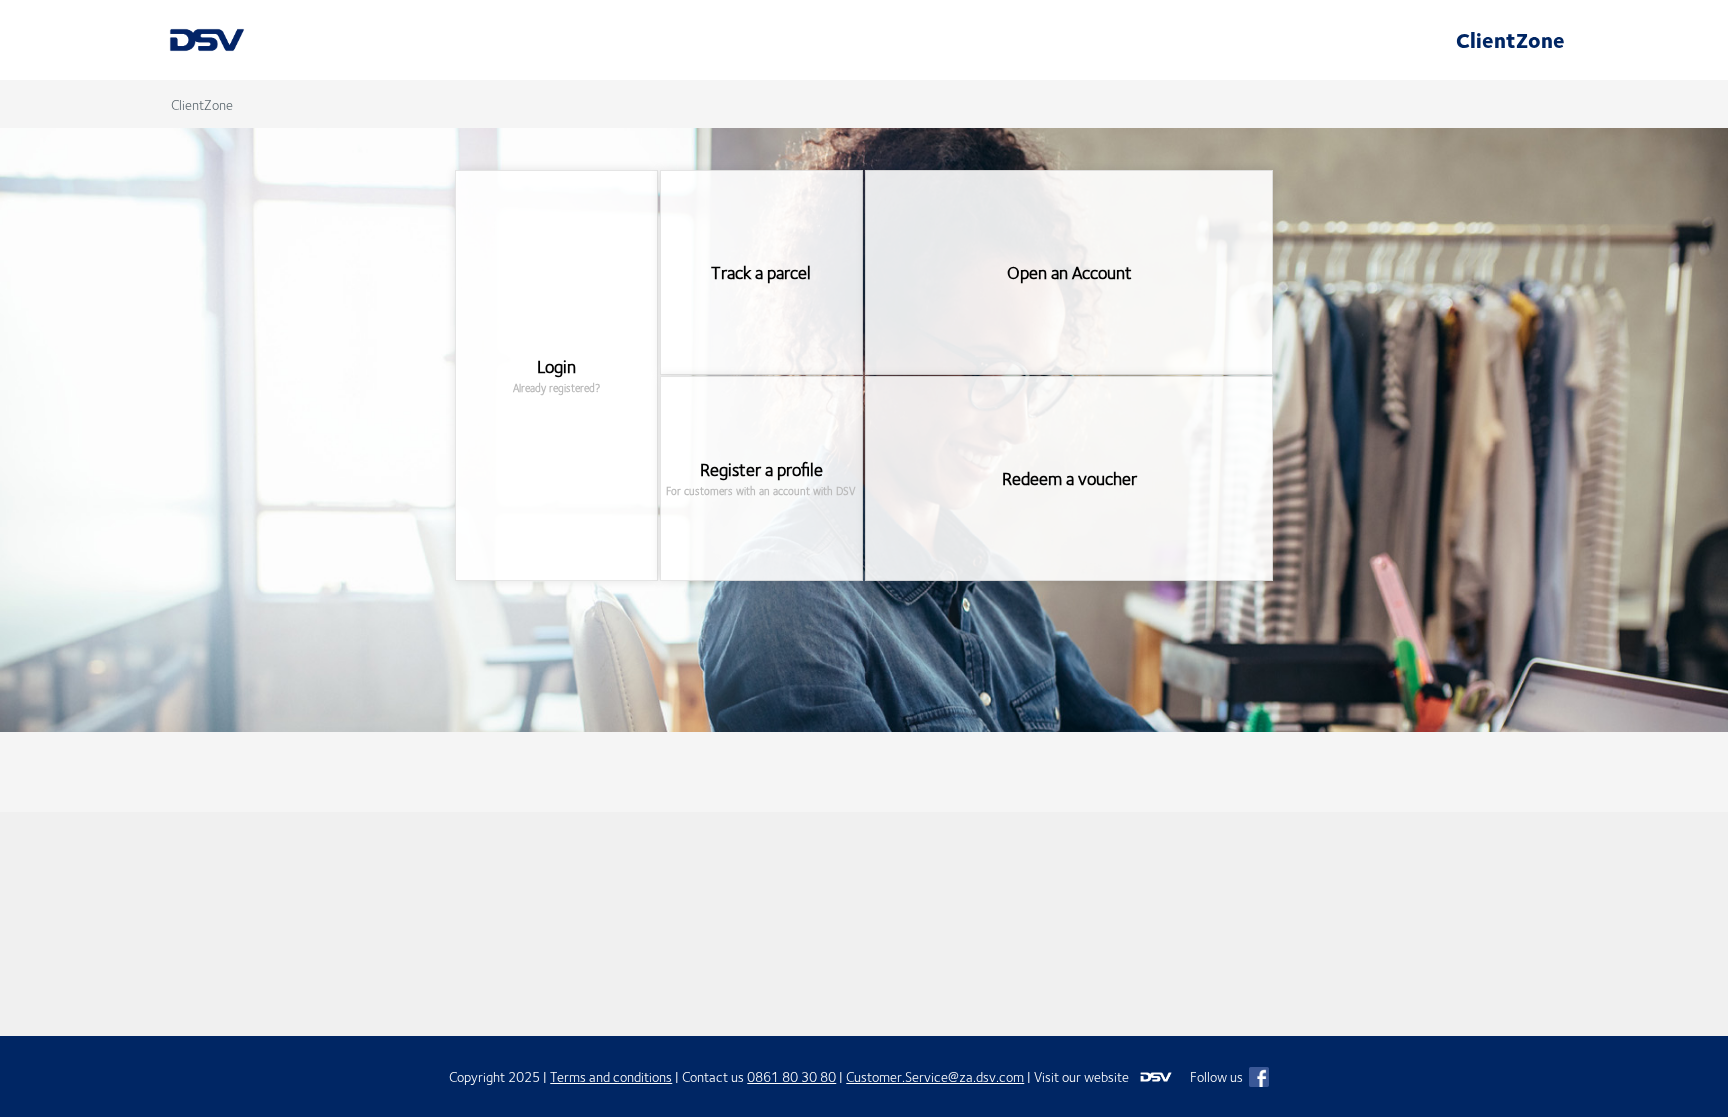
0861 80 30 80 (791, 1076)
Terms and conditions (611, 1076)
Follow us (1218, 1076)
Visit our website (1083, 1076)
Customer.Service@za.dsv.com (935, 1076)
